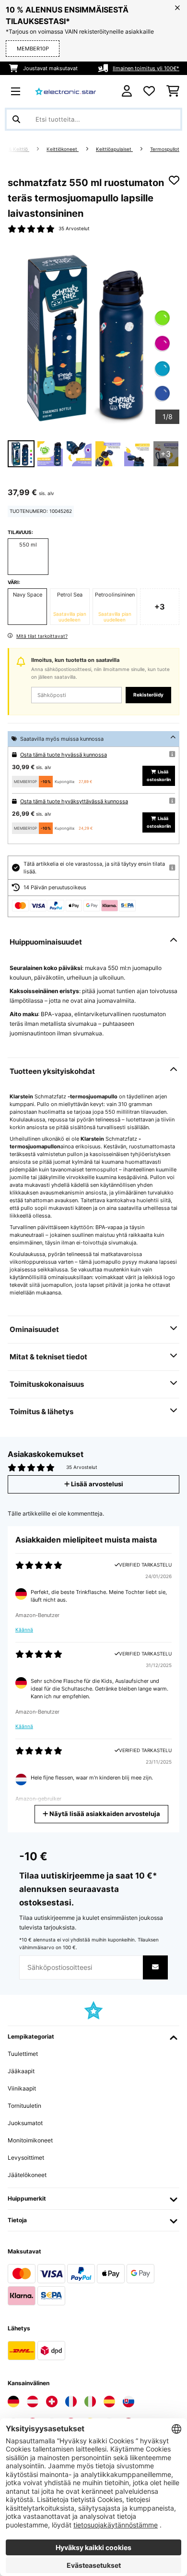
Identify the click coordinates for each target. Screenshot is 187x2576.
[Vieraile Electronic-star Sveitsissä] (52, 2402)
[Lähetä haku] (16, 119)
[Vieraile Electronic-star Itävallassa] (33, 2402)
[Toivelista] (149, 91)
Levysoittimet (26, 2158)
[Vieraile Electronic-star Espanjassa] (109, 2402)
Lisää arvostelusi (96, 1484)
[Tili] (127, 91)
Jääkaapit (21, 2071)
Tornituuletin (24, 2106)
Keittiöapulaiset (114, 149)
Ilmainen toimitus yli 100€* (146, 68)
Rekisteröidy (148, 695)
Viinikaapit (22, 2088)
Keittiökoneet (63, 149)
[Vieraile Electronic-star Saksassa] (13, 2402)
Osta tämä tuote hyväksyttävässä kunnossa (74, 801)
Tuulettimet (23, 2054)
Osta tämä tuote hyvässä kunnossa (64, 755)
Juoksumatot (25, 2123)
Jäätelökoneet (27, 2175)
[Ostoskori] (173, 91)
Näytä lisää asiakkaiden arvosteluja (104, 1814)
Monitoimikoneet (30, 2140)
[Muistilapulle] (174, 180)
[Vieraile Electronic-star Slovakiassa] (129, 2402)
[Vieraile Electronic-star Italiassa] (90, 2402)
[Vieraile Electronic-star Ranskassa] (71, 2402)
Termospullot (165, 149)
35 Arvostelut (74, 229)
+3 (160, 607)
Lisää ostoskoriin (159, 776)
